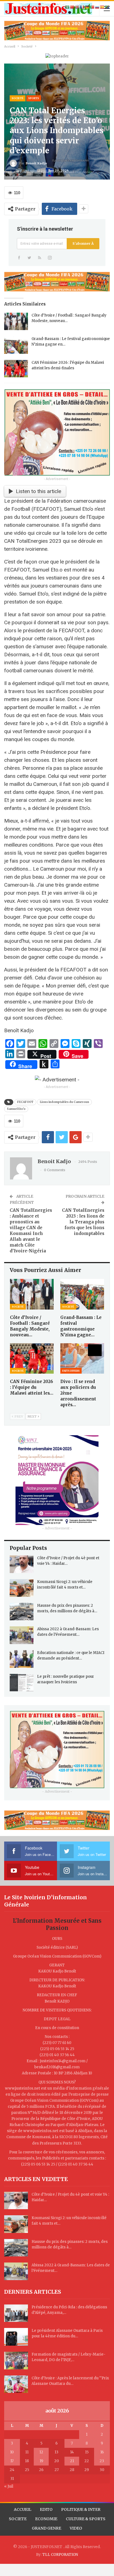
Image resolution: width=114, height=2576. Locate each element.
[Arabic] (68, 7)
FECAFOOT (25, 1102)
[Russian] (97, 7)
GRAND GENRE (46, 2528)
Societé (18, 98)
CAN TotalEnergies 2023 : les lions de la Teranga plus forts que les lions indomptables (83, 1222)
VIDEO (76, 2528)
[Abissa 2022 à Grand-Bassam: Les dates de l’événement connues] (22, 1635)
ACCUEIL (23, 2509)
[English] (77, 7)
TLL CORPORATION (60, 2555)
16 (102, 2452)
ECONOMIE (46, 2519)
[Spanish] (102, 7)
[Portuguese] (92, 7)
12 (41, 2452)
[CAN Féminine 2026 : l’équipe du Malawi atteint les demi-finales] (16, 369)
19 (41, 2461)
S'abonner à (83, 243)
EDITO (46, 2509)
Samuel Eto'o (16, 1109)
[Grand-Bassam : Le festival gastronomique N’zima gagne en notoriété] (16, 345)
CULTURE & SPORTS (86, 2519)
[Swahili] (107, 7)
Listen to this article (38, 491)
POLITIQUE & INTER (81, 2509)
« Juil (9, 2486)
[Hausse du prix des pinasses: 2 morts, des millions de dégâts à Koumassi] (22, 1612)
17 (12, 2461)
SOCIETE (18, 2519)
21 (72, 2461)
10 (12, 2452)
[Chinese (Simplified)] (72, 7)
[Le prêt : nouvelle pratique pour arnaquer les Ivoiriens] (22, 1683)
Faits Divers (71, 1371)
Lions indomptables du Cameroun (64, 1102)
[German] (87, 7)
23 (102, 2461)
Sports (34, 98)
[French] (82, 7)
